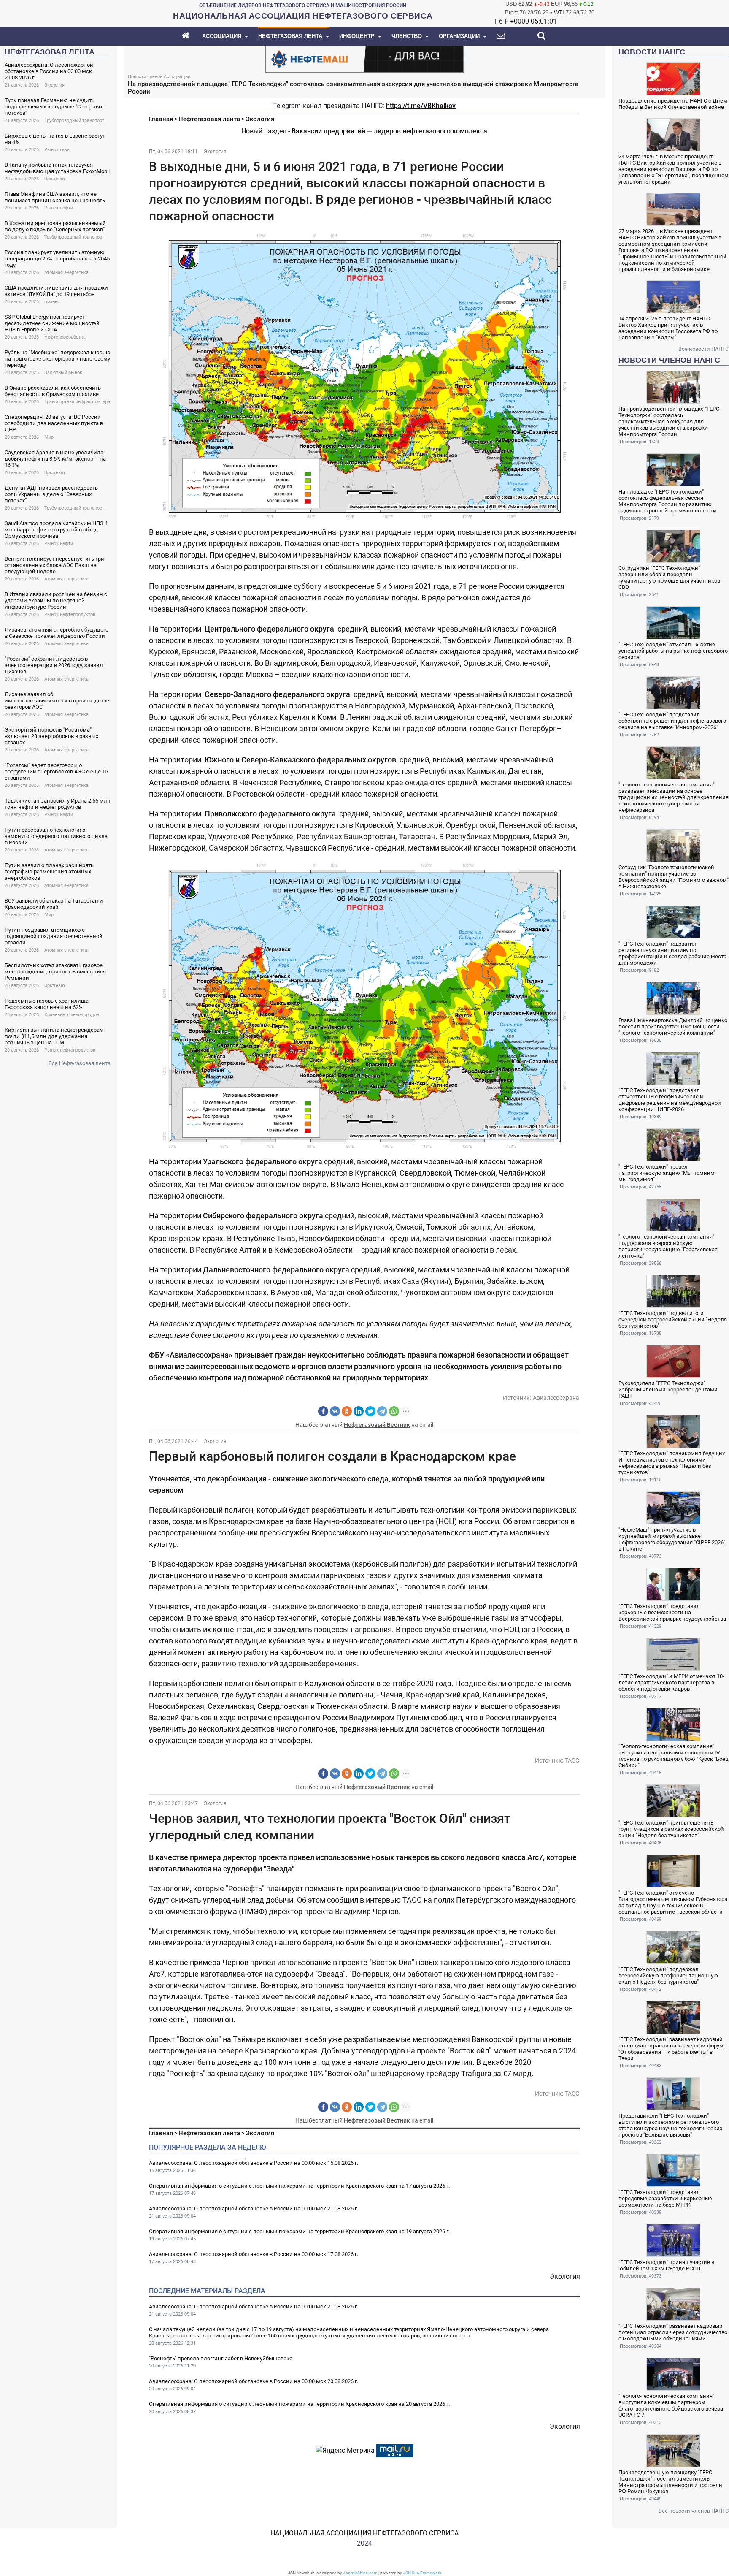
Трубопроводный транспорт (74, 121)
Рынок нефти (59, 208)
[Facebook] (323, 1411)
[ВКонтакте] (335, 1411)
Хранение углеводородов (72, 1015)
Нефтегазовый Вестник (377, 1425)
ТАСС (572, 1760)
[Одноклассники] (347, 1411)
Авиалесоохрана (556, 1398)
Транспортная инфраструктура (77, 402)
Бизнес (52, 302)
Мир (49, 437)
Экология (54, 85)
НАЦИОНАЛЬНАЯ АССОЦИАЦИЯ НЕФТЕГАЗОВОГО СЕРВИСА (364, 2533)
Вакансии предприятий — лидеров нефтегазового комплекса (389, 131)
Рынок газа (57, 150)
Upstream (55, 179)
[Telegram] (382, 1411)
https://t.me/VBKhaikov (421, 106)
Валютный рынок (63, 373)
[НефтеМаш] (364, 58)
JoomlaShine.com (360, 2573)
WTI (559, 12)
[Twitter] (370, 1411)
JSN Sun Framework (422, 2573)
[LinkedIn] (359, 1411)
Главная (161, 119)
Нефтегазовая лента (209, 119)
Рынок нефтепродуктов (70, 614)
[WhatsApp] (394, 1411)
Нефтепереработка (65, 337)
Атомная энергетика (66, 273)
